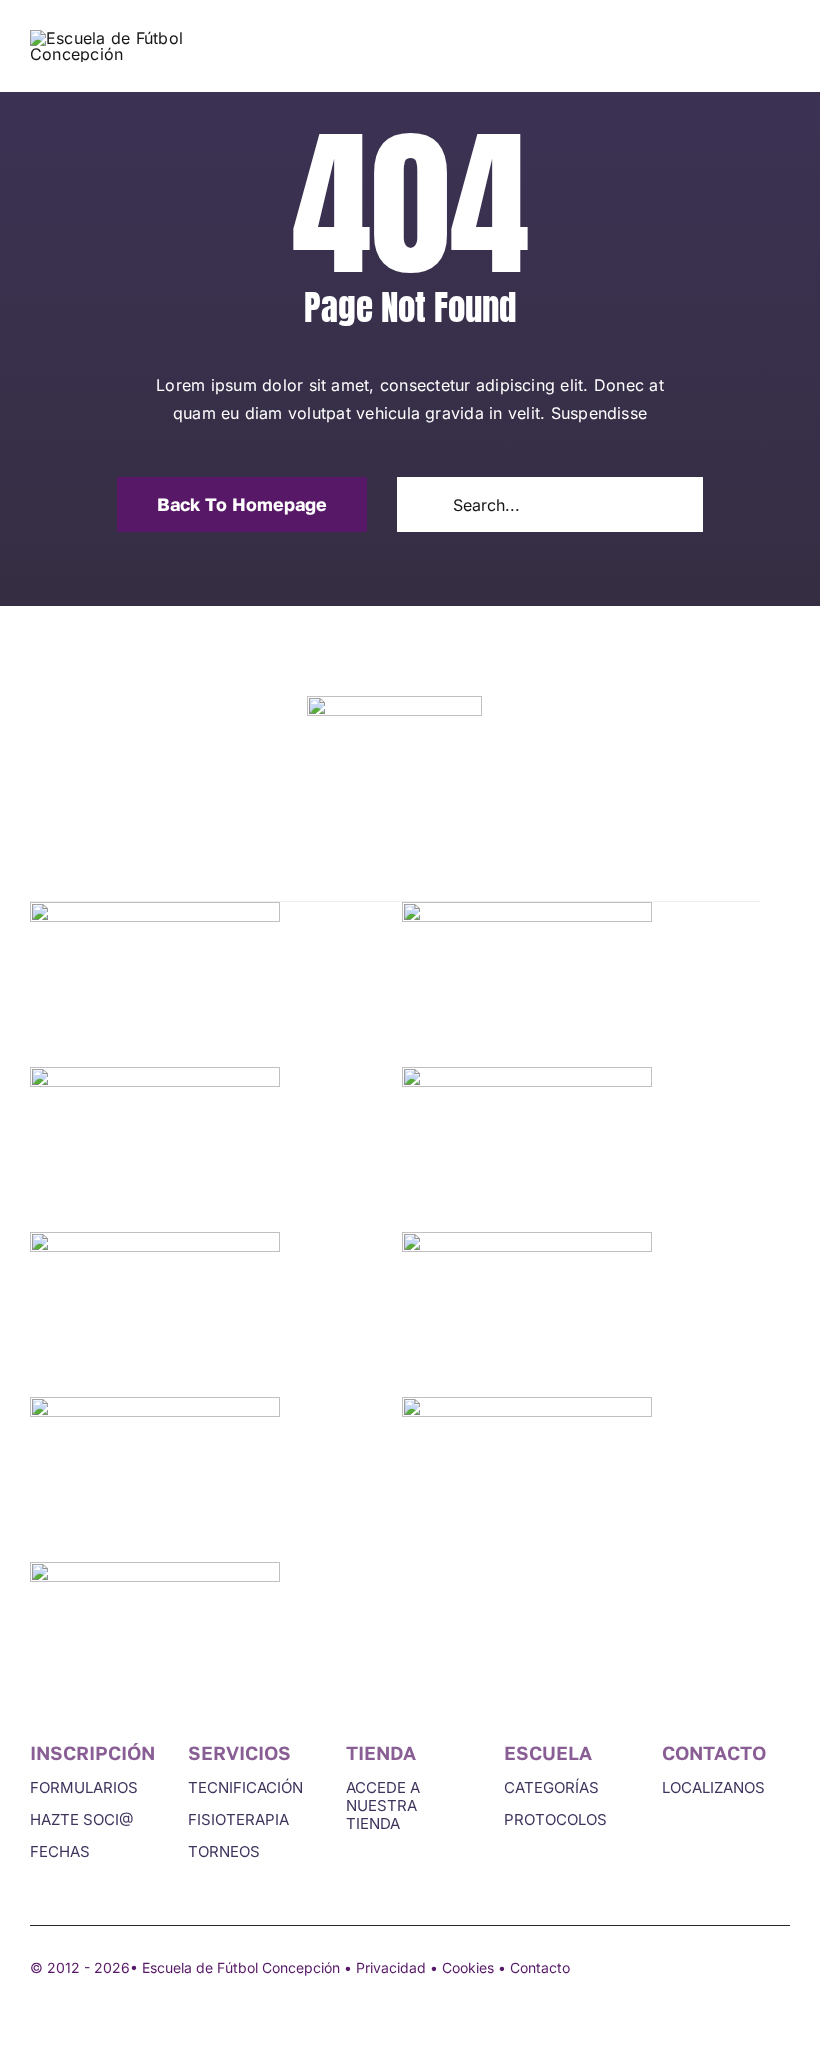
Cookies (468, 1967)
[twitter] (746, 1966)
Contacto (540, 1967)
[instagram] (782, 1966)
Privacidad (391, 1967)
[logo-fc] (140, 38)
